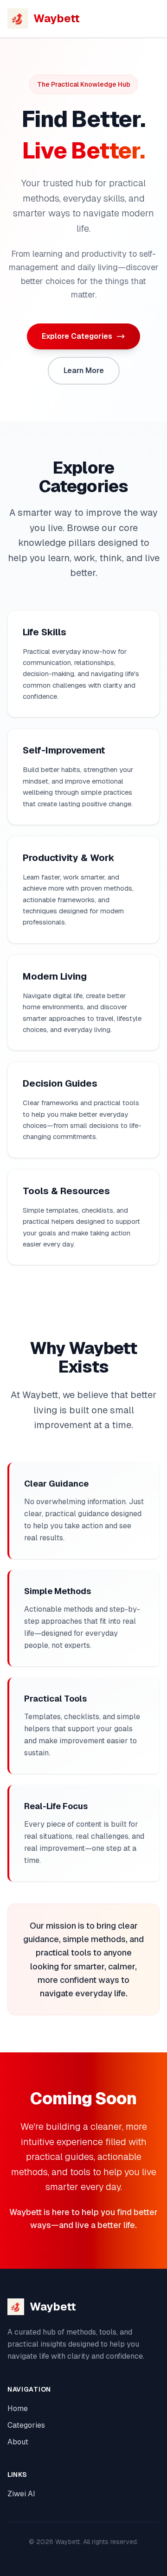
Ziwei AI (21, 2494)
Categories (26, 2425)
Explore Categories (77, 336)
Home (18, 2408)
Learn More (84, 370)
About (18, 2442)
